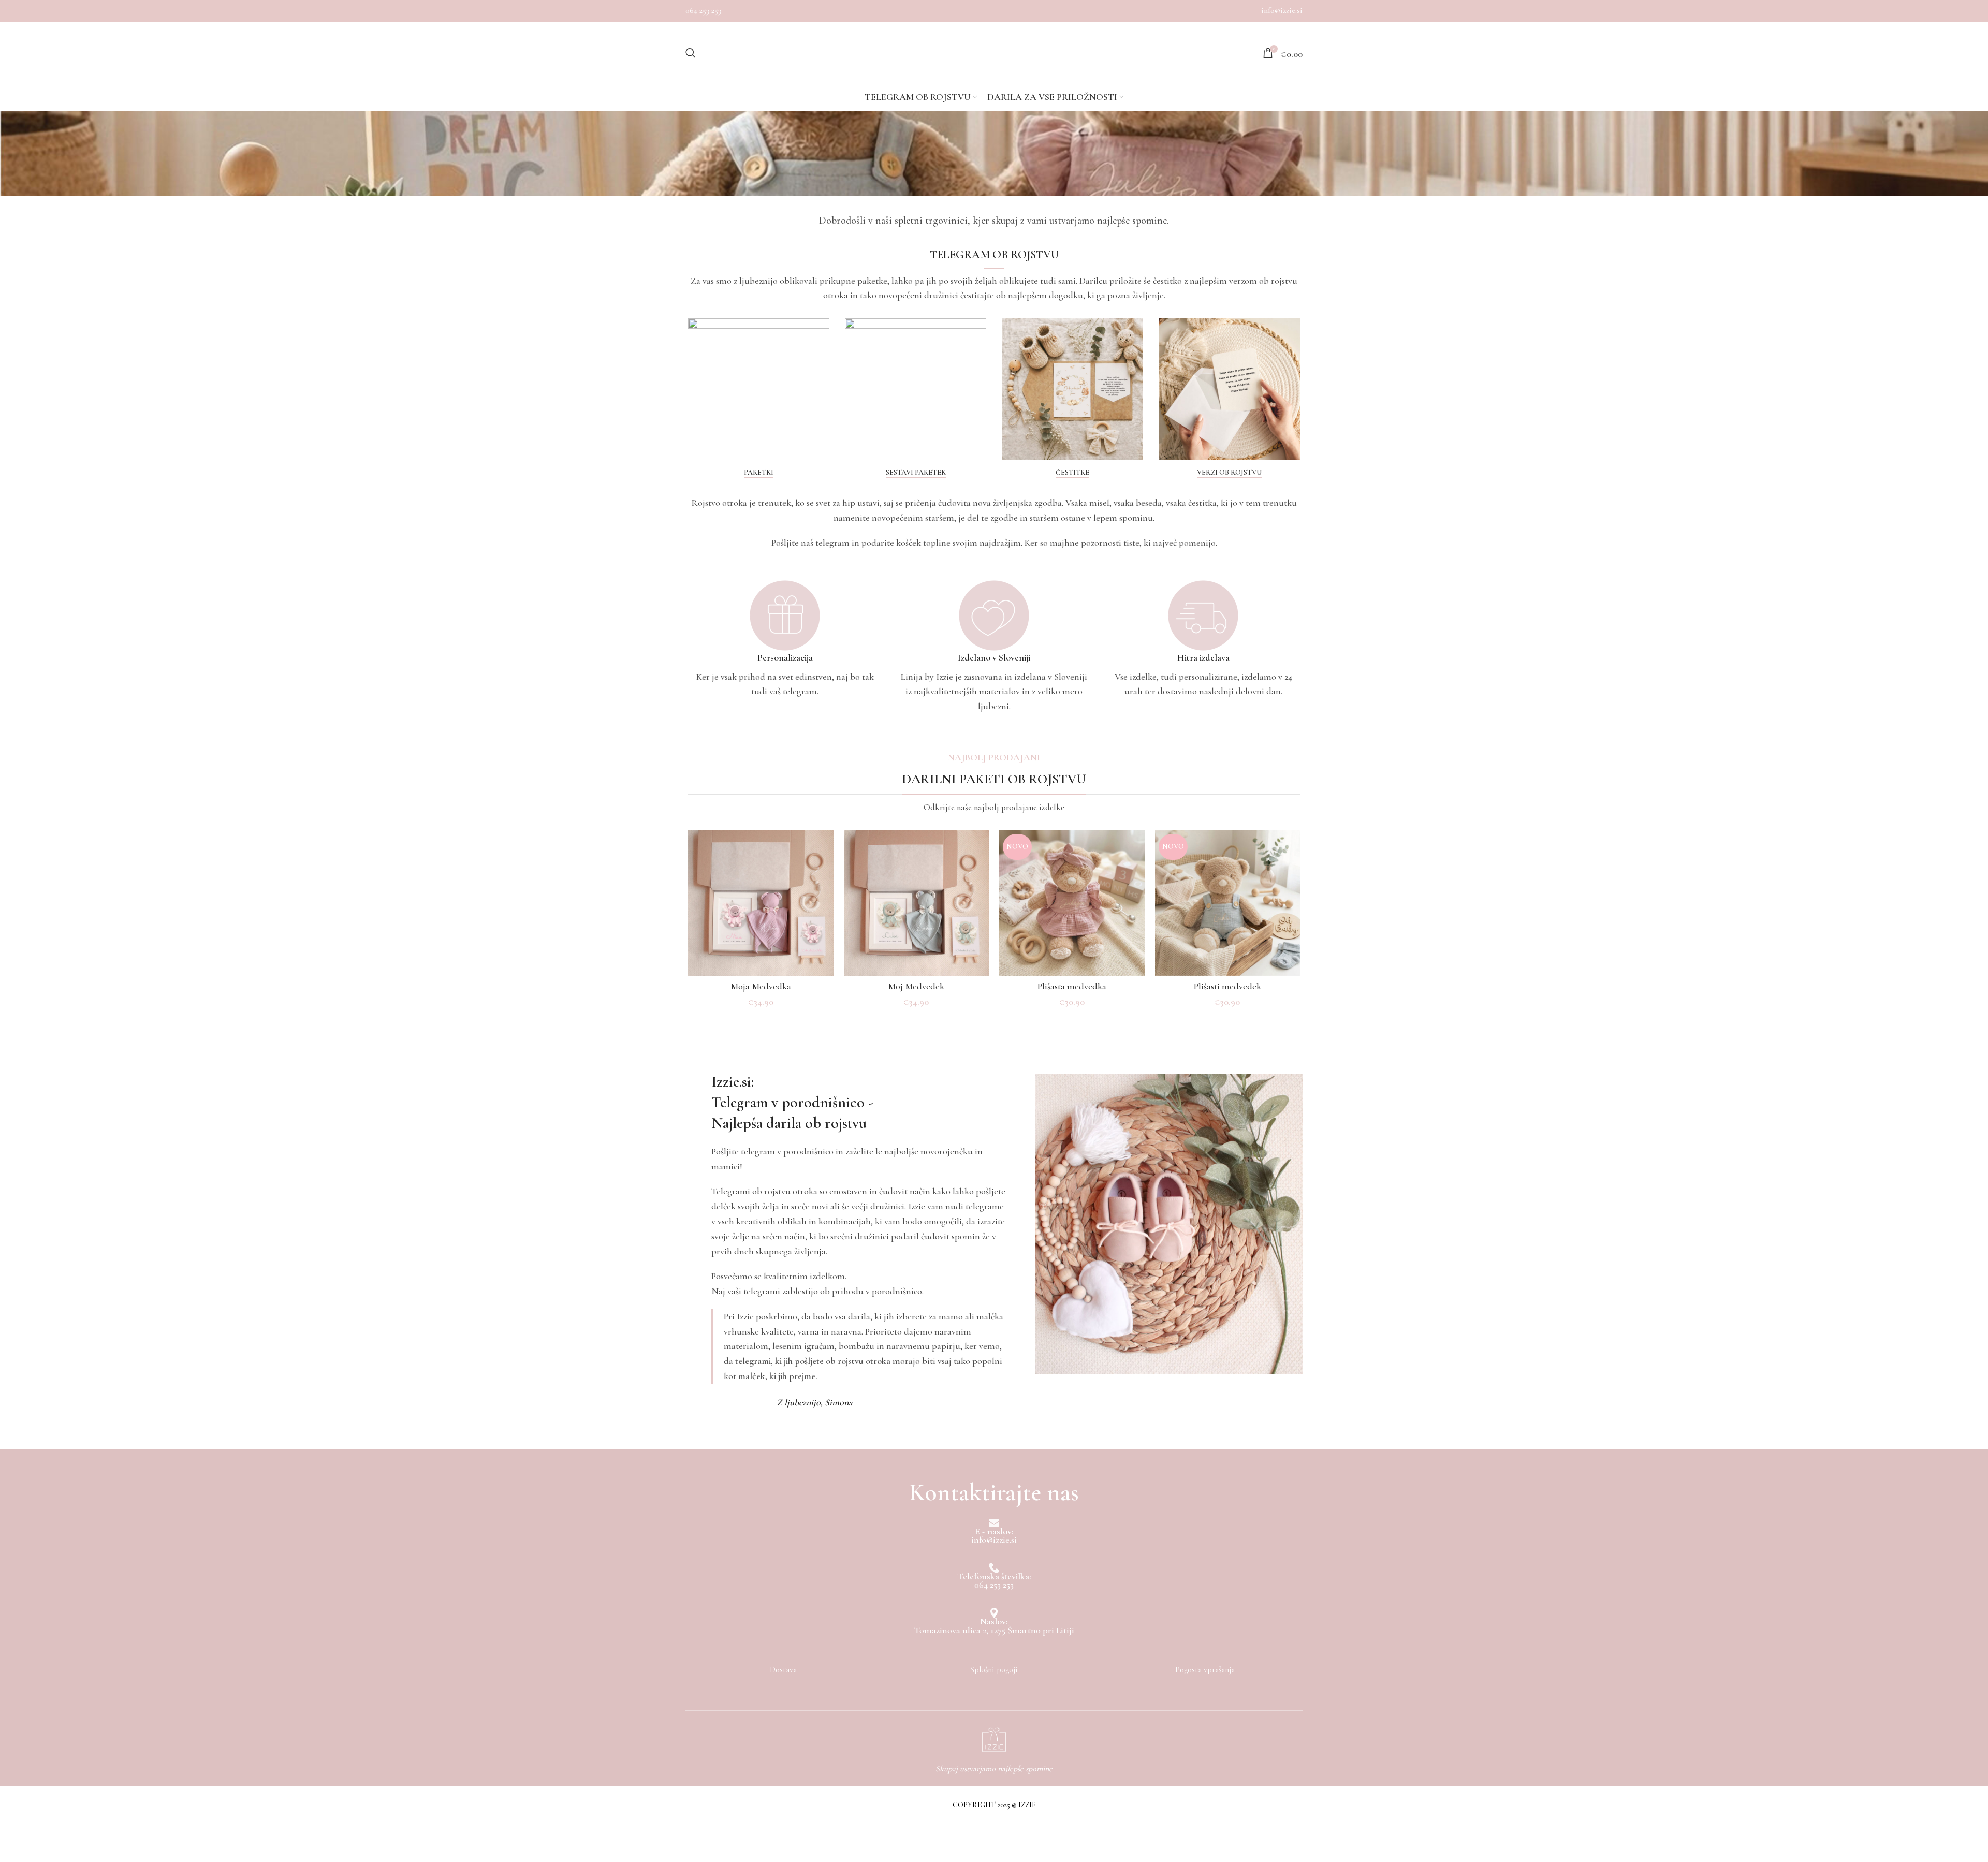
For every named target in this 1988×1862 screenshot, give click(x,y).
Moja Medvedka (761, 986)
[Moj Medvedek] (917, 903)
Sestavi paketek (916, 473)
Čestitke (1072, 473)
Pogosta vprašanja (1205, 1669)
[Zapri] (13, 1834)
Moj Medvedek (916, 986)
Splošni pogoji (994, 1669)
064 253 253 (703, 10)
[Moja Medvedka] (761, 903)
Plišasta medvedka (1072, 986)
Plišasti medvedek (1227, 986)
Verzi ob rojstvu (1229, 473)
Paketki (759, 473)
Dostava (783, 1669)
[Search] (691, 53)
